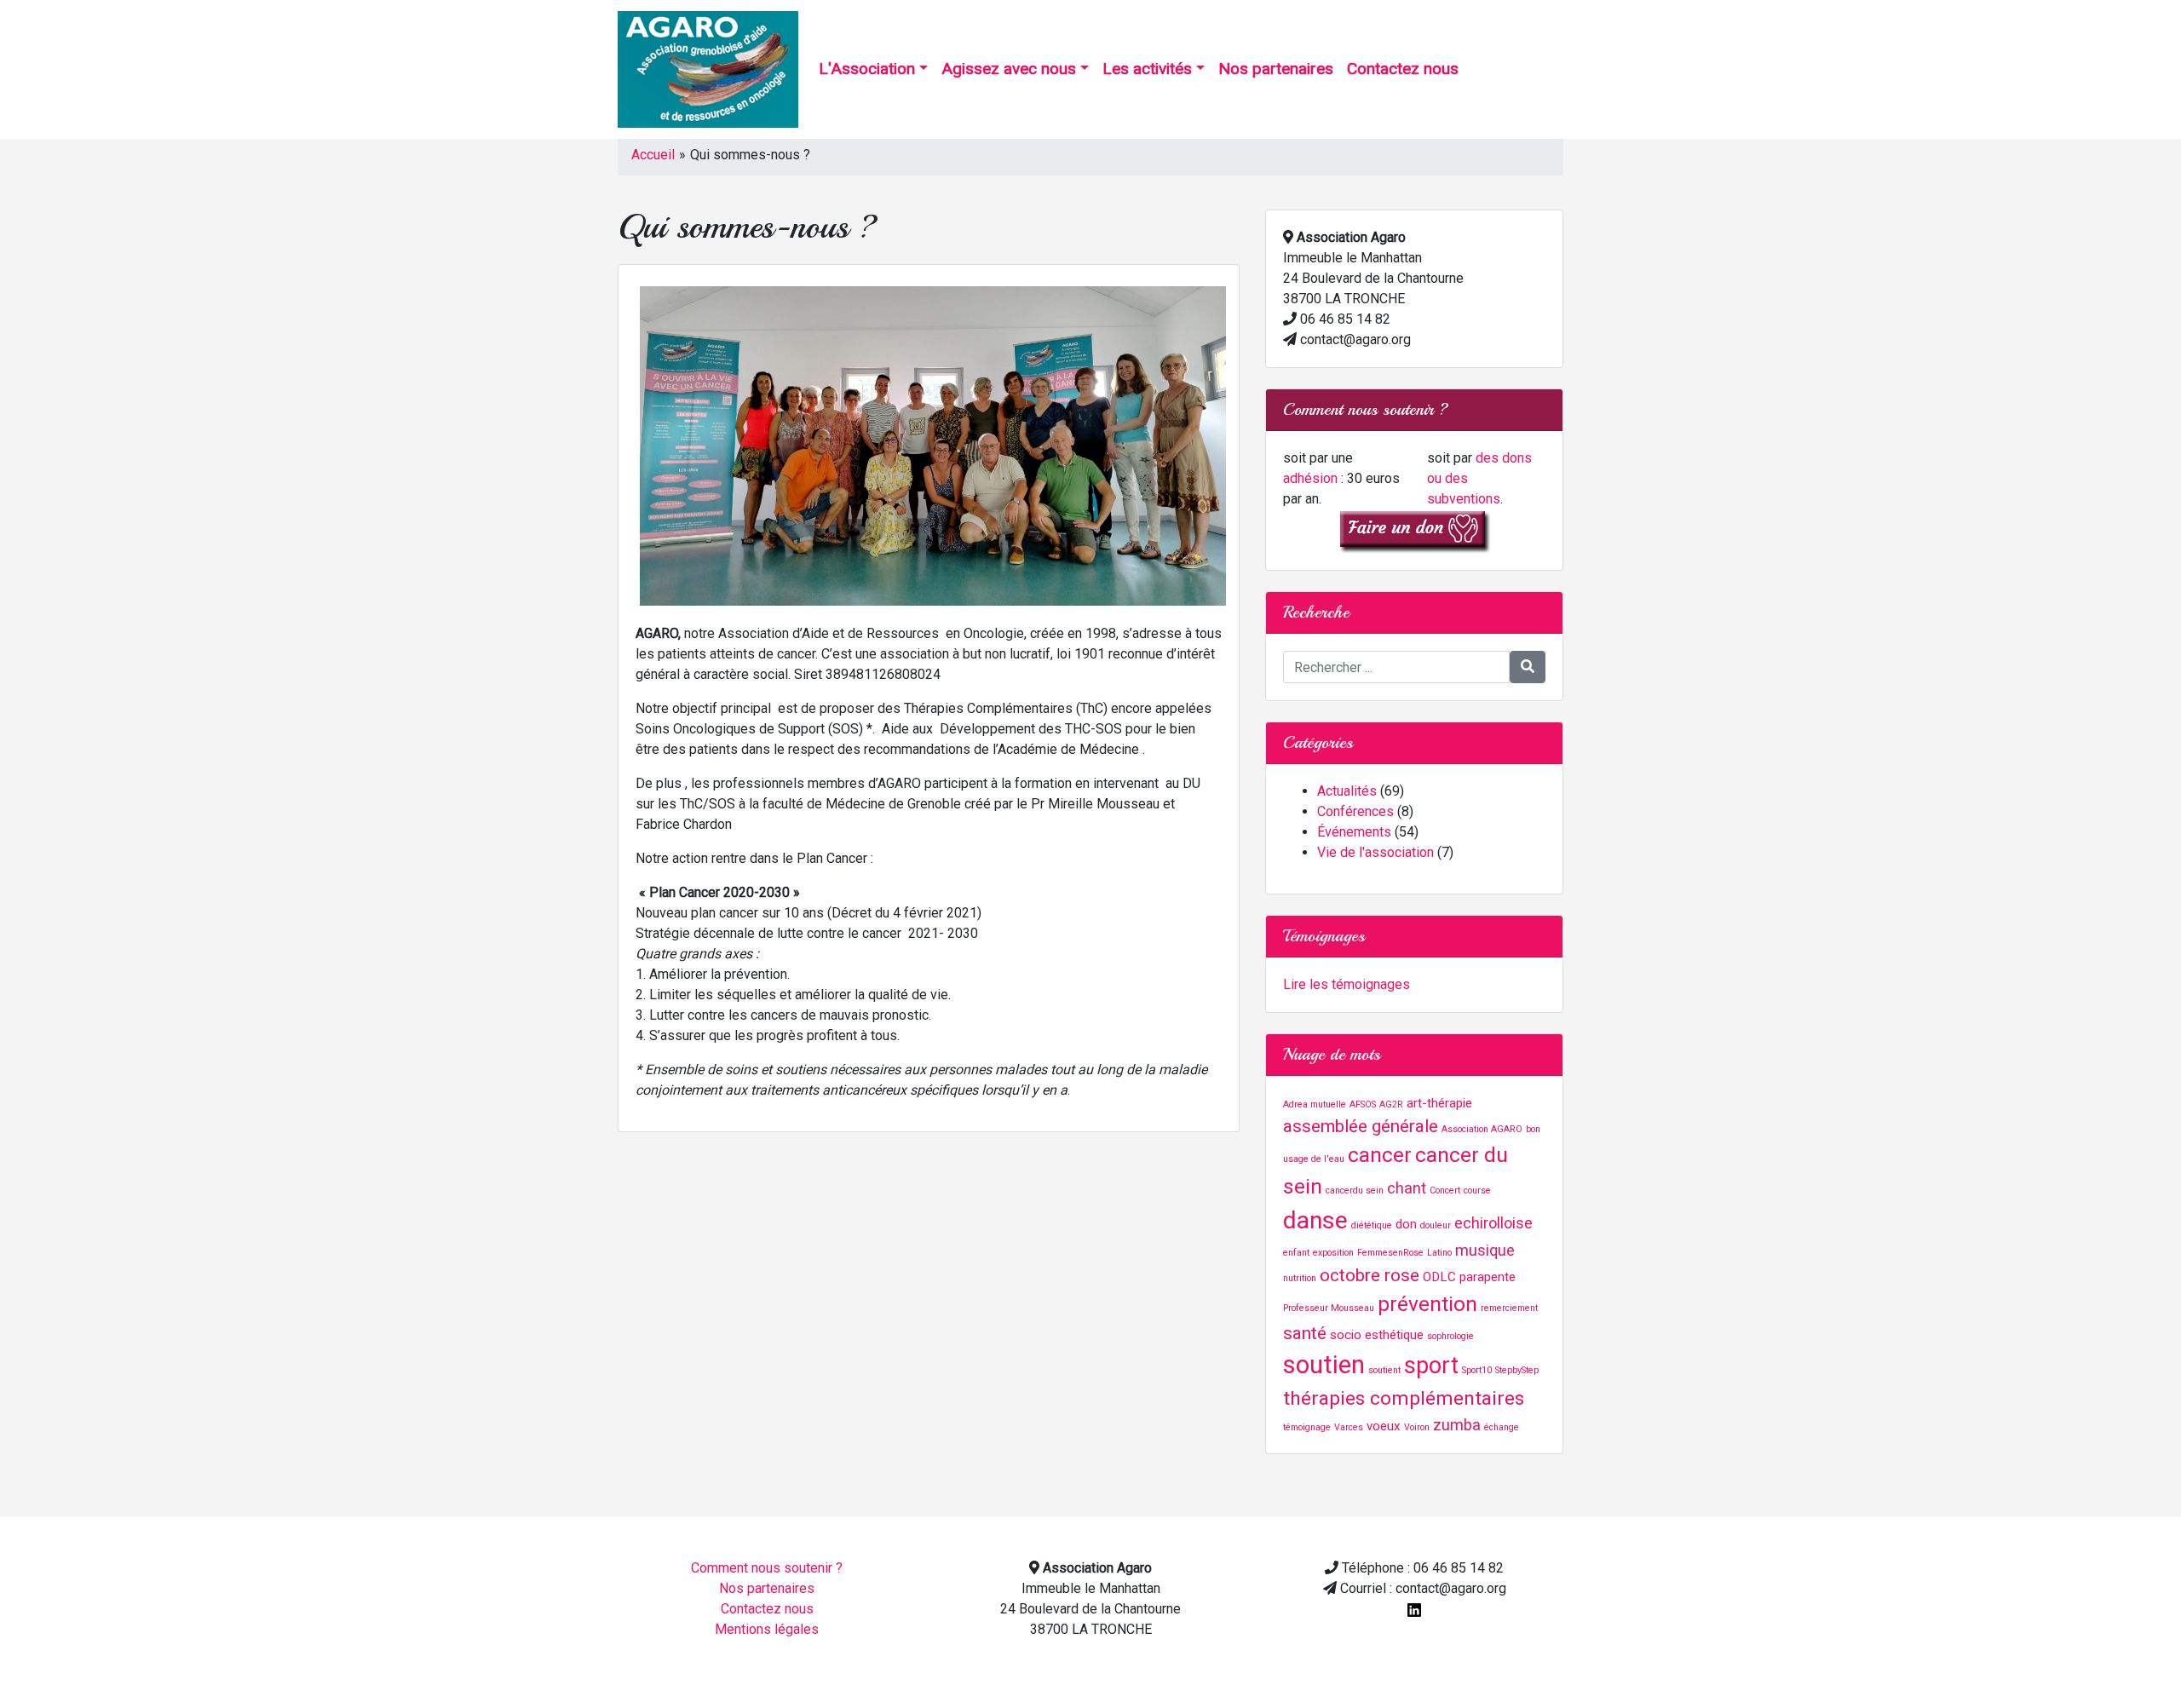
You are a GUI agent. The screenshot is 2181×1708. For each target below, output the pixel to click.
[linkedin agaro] (1414, 1609)
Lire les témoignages (1347, 984)
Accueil (653, 155)
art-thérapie (1439, 1103)
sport (1431, 1366)
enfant (1296, 1253)
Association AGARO (1482, 1129)
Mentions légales (767, 1629)
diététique (1372, 1225)
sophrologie (1450, 1336)
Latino (1439, 1253)
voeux (1384, 1426)
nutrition (1300, 1278)
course (1477, 1190)
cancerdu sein (1355, 1190)
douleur (1436, 1225)
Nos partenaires (1276, 69)
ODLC (1439, 1277)
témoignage (1307, 1427)
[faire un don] (1414, 530)
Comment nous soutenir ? (767, 1568)
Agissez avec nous (1009, 69)
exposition (1333, 1253)
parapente (1488, 1277)
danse (1315, 1220)
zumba (1457, 1425)
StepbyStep (1517, 1370)
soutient (1384, 1370)
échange (1502, 1427)
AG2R (1391, 1104)
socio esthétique (1377, 1335)
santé (1305, 1333)
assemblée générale (1361, 1126)
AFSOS (1363, 1104)
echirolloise (1493, 1223)
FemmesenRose (1390, 1253)
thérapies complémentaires (1404, 1398)
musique (1485, 1250)
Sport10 (1477, 1370)
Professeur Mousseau (1329, 1308)
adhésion (1310, 478)
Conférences (1355, 811)
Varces (1349, 1427)
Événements (1354, 832)
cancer (1380, 1155)
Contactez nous (1403, 69)
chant (1407, 1188)
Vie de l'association (1375, 852)
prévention (1427, 1304)
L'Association (867, 69)
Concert (1445, 1190)
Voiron (1417, 1427)
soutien (1324, 1365)
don (1406, 1224)
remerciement (1509, 1308)
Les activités (1147, 69)
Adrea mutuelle (1315, 1104)
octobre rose (1370, 1275)
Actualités (1347, 791)
